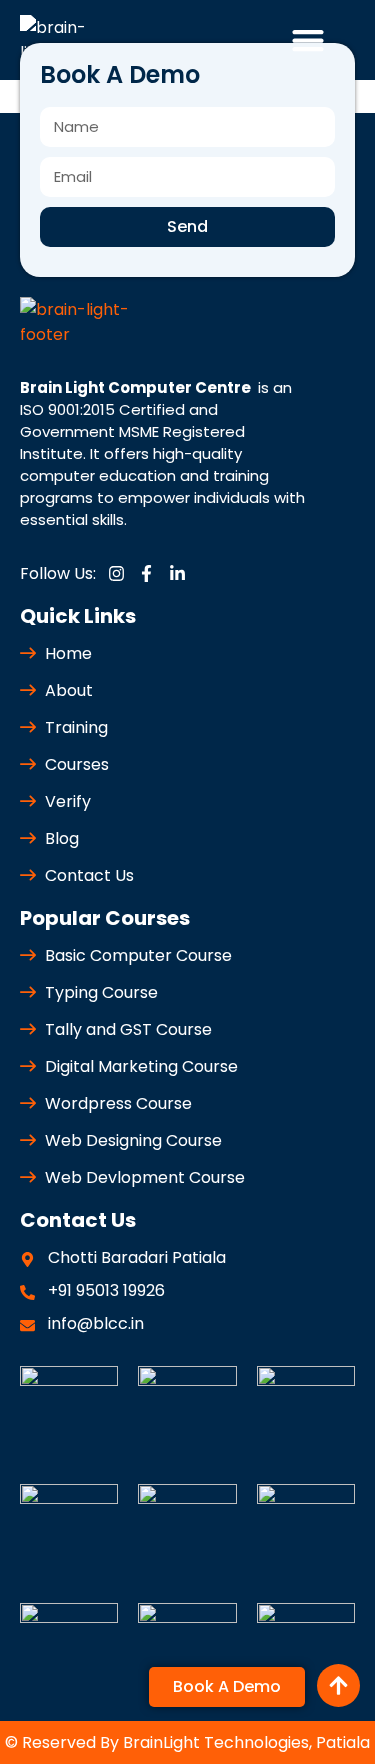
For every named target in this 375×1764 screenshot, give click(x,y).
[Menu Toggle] (308, 40)
